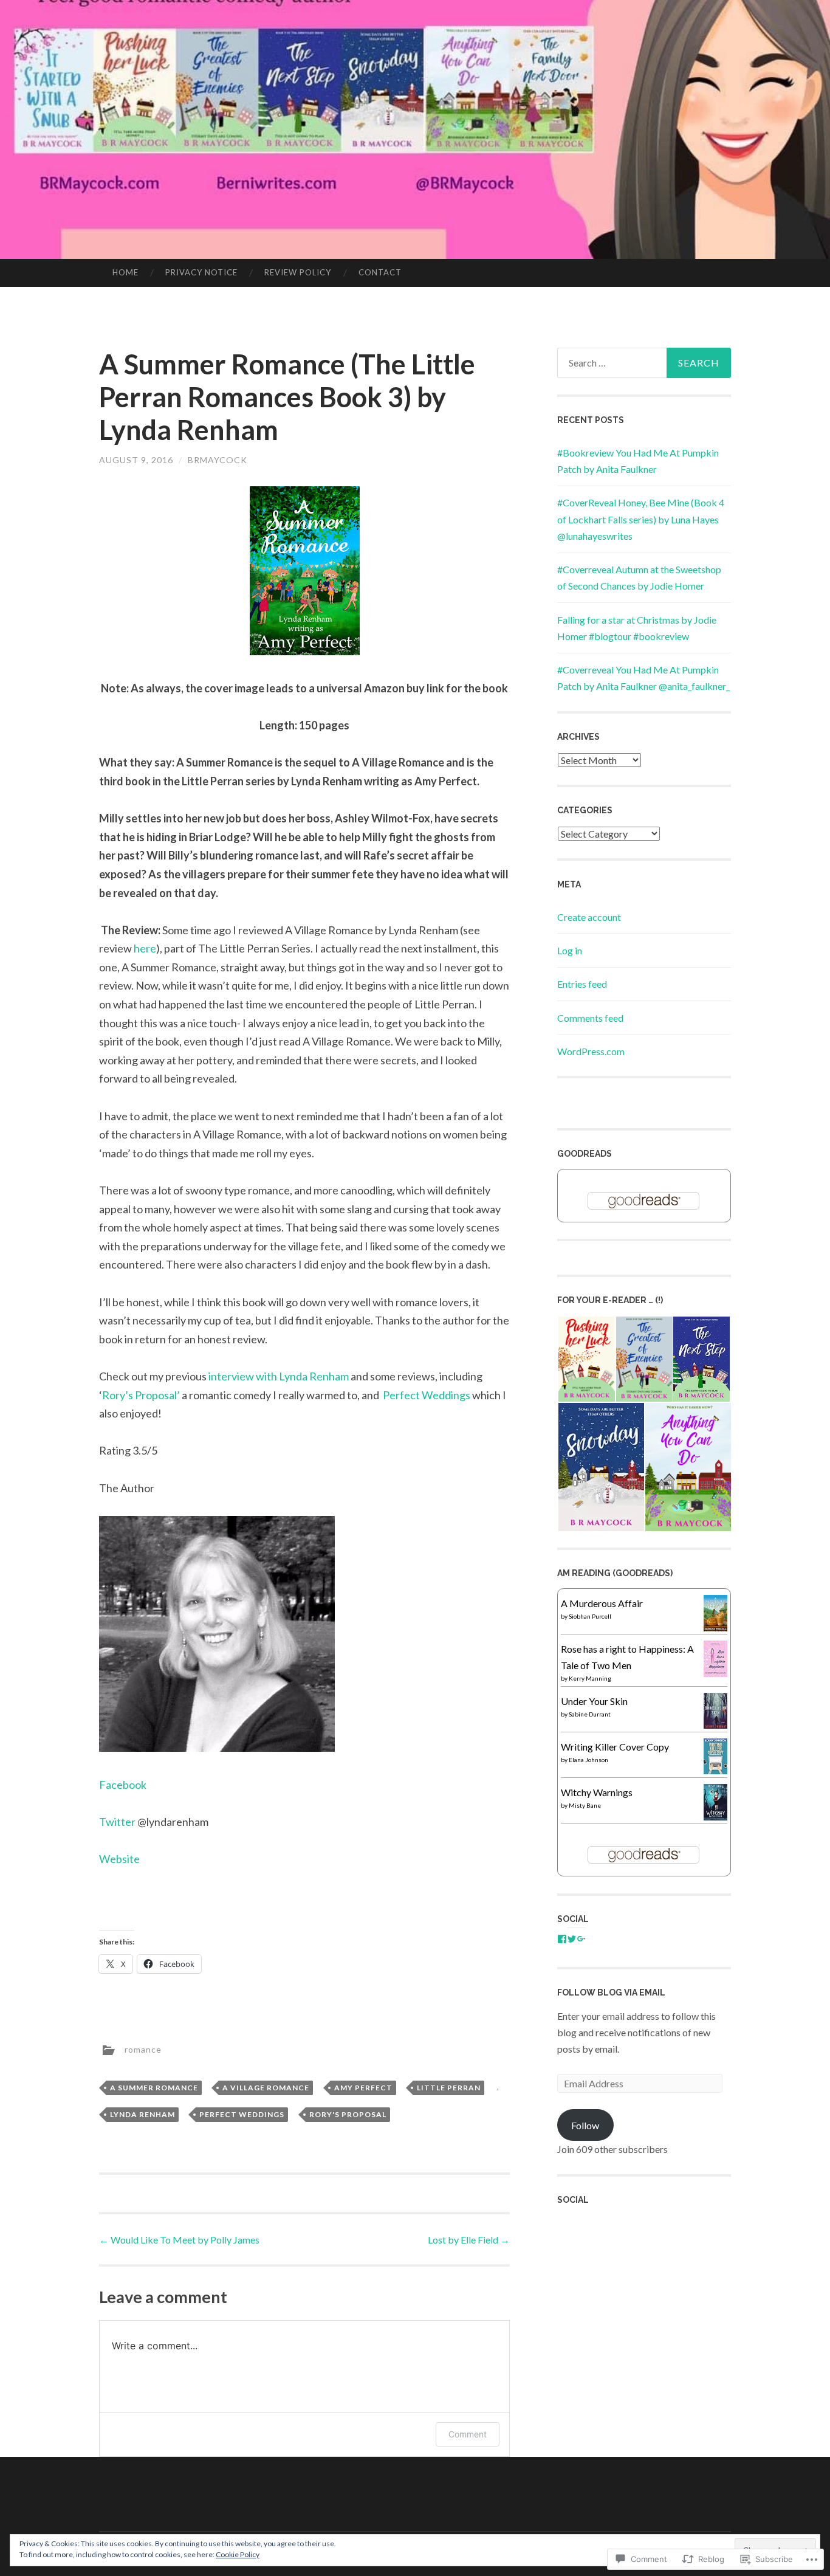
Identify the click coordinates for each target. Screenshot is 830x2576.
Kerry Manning (590, 1678)
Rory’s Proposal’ (141, 1395)
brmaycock (218, 460)
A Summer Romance (154, 2088)
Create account (589, 917)
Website (119, 1859)
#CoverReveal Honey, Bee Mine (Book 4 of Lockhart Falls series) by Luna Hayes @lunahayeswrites (641, 519)
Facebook (123, 1785)
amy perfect (363, 2088)
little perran (449, 2088)
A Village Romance (266, 2088)
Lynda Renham (142, 2114)
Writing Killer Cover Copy (615, 1747)
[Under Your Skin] (715, 1725)
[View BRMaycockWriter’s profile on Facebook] (562, 1939)
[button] (586, 1359)
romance (143, 2049)
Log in (570, 950)
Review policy (298, 272)
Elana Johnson (588, 1760)
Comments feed (590, 1018)
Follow (585, 2125)
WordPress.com (591, 1051)
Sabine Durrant (590, 1714)
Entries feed (582, 984)
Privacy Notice (201, 272)
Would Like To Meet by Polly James (179, 2240)
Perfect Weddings (427, 1395)
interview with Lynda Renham (279, 1376)
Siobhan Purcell (590, 1616)
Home (125, 272)
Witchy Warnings (597, 1792)
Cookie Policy (238, 2554)
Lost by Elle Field (469, 2240)
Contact (380, 272)
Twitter (118, 1822)
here (145, 948)
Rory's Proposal (348, 2114)
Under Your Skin (594, 1701)
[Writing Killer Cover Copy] (715, 1770)
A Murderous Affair (602, 1603)
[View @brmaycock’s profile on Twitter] (572, 1939)
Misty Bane (585, 1805)
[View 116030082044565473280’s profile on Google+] (581, 1939)
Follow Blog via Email (611, 1992)
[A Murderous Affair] (715, 1629)
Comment (468, 2434)
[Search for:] (644, 363)
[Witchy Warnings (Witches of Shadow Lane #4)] (715, 1818)
